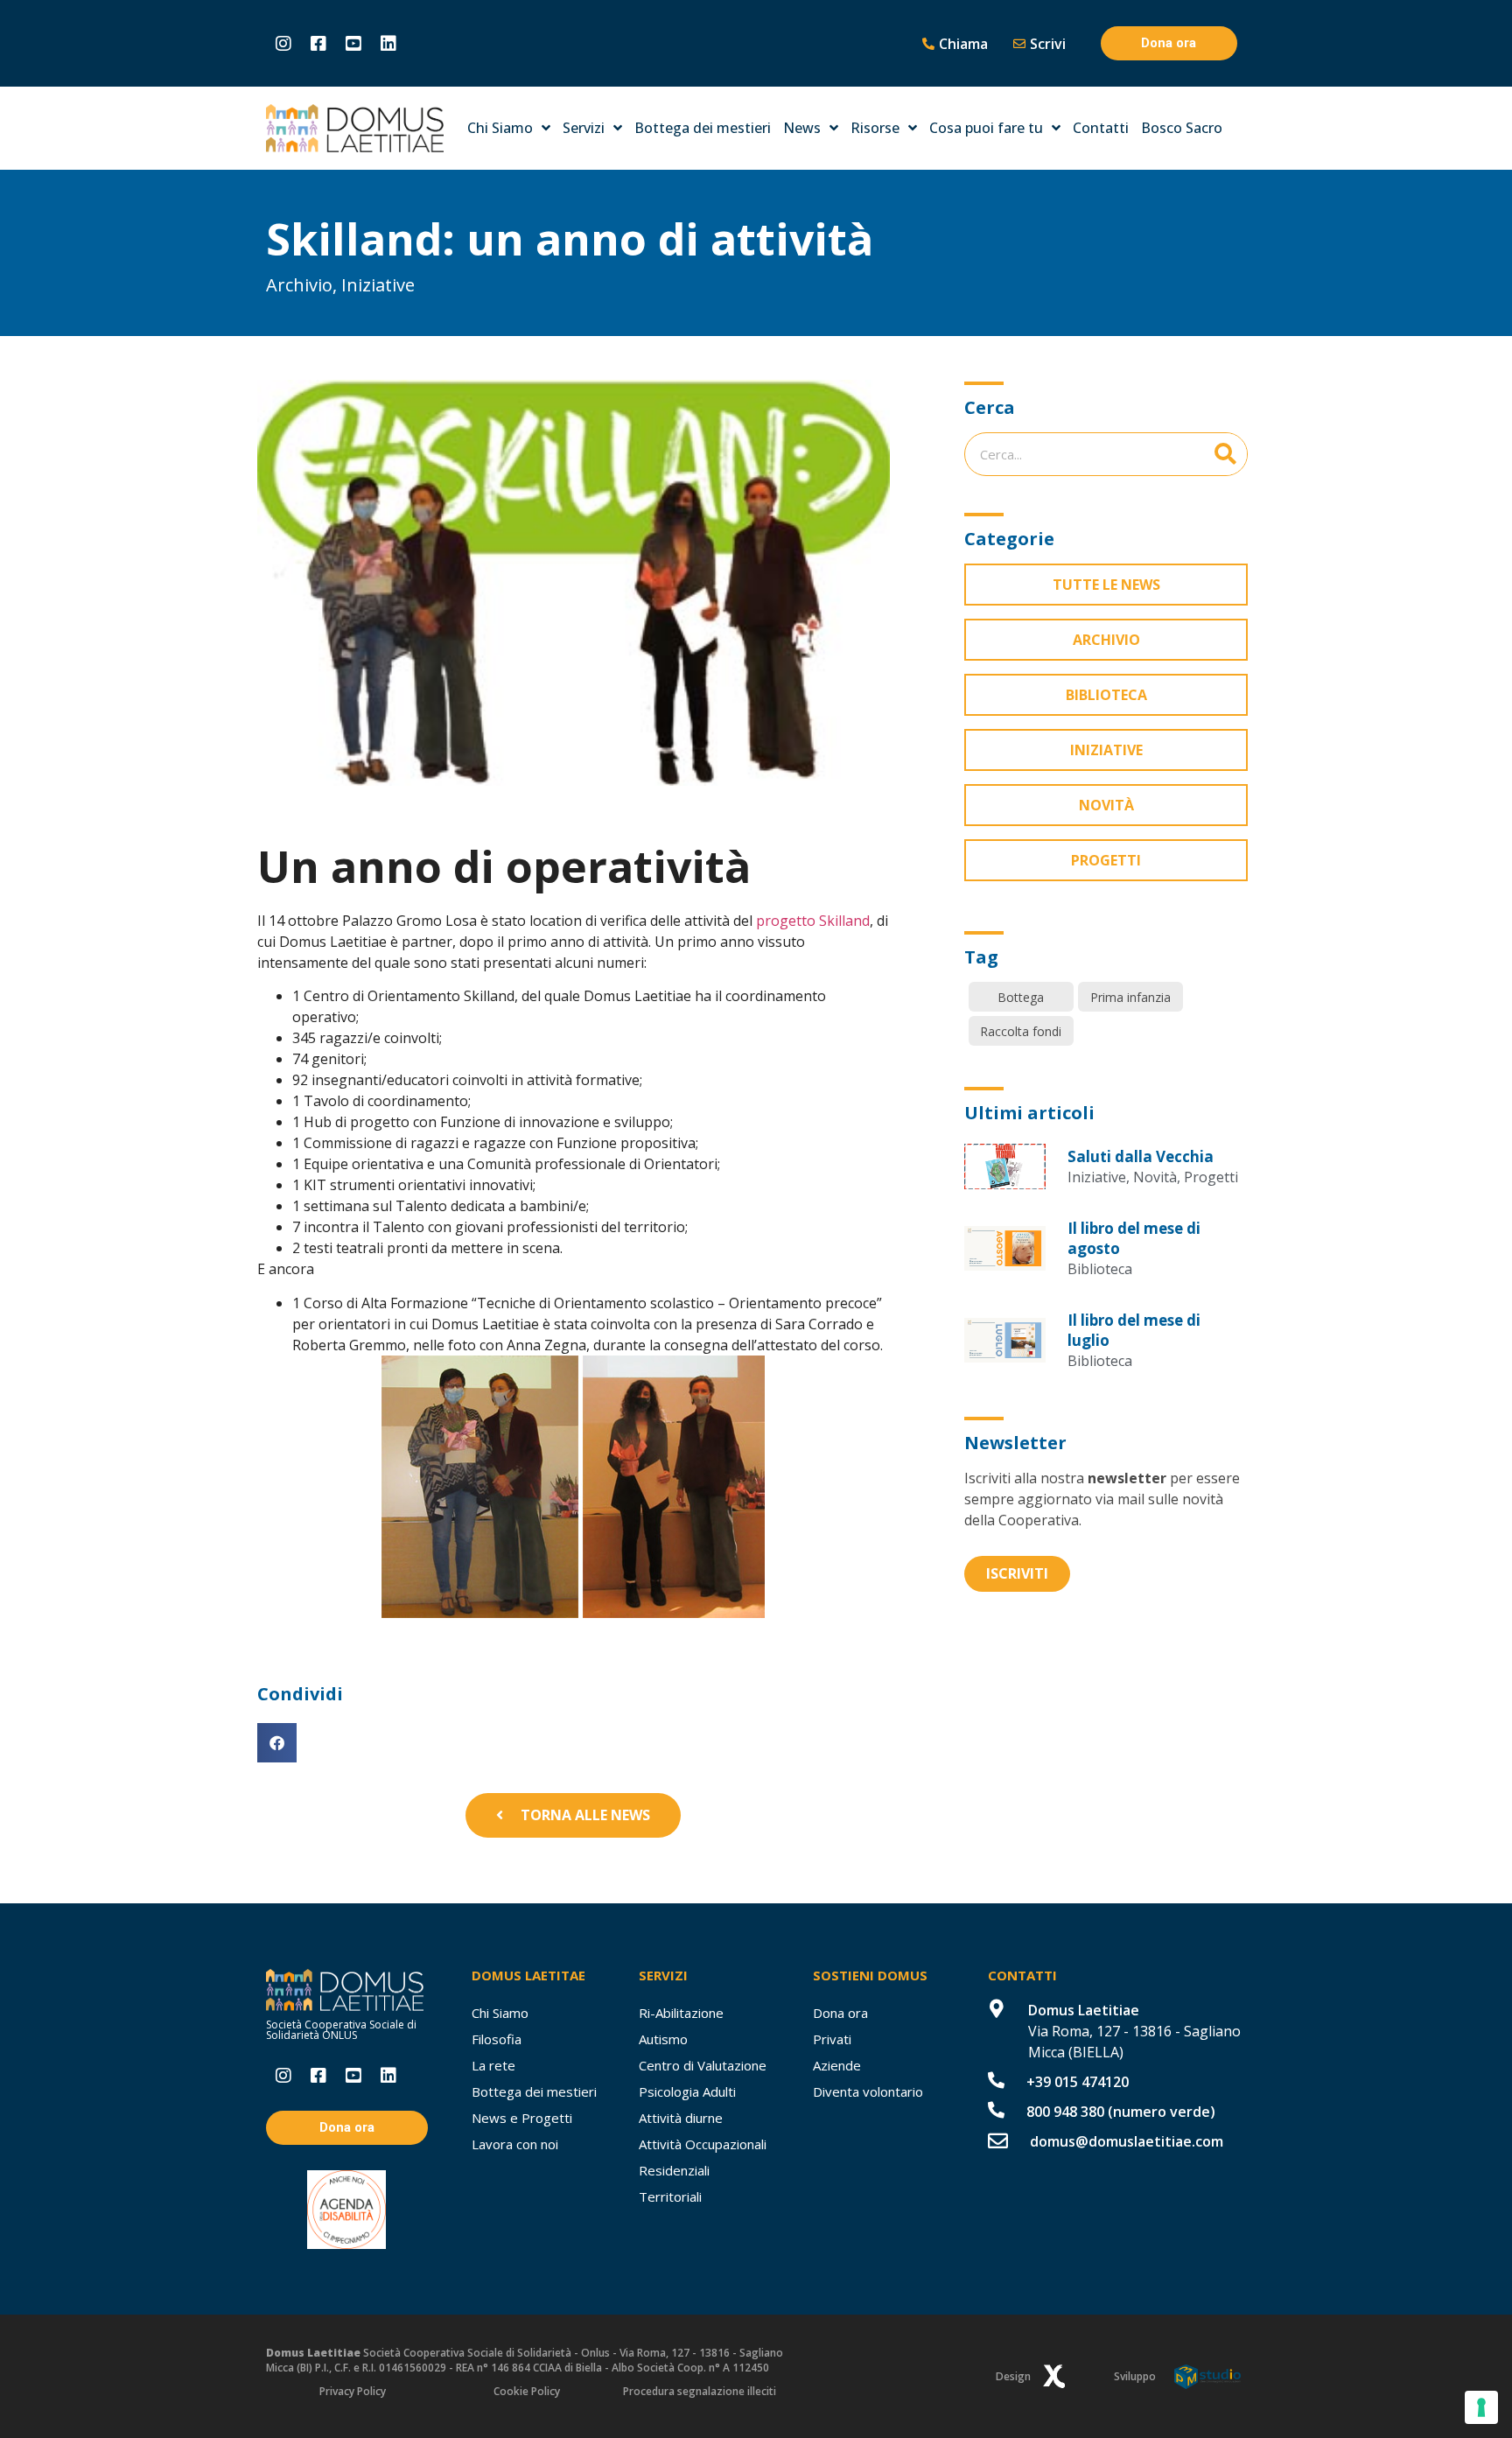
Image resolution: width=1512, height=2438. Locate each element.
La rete (493, 2065)
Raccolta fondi (1021, 1031)
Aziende (837, 2065)
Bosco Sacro (1182, 128)
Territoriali (670, 2196)
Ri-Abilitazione (681, 2013)
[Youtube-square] (353, 44)
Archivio (299, 285)
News (802, 128)
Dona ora (840, 2013)
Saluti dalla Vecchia (1141, 1156)
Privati (832, 2039)
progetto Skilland (813, 921)
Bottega (1021, 997)
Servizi (584, 128)
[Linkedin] (388, 44)
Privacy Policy (353, 2391)
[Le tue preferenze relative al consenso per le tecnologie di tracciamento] (1481, 2407)
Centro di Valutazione (703, 2065)
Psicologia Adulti (687, 2091)
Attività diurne (681, 2118)
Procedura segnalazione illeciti (700, 2391)
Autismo (663, 2039)
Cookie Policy (527, 2391)
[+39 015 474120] (996, 2080)
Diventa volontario (868, 2091)
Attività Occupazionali (703, 2144)
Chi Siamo (500, 128)
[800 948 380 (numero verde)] (996, 2109)
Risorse (875, 128)
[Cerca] (1225, 454)
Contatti (1101, 128)
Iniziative (378, 285)
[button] (277, 1743)
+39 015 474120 (1078, 2082)
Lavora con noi (515, 2144)
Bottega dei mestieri (703, 128)
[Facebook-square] (318, 44)
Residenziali (674, 2170)
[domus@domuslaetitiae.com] (998, 2141)
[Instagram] (283, 44)
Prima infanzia (1130, 997)
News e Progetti (522, 2118)
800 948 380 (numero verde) (1121, 2112)
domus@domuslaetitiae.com (1127, 2141)
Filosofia (497, 2039)
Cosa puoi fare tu (986, 128)
